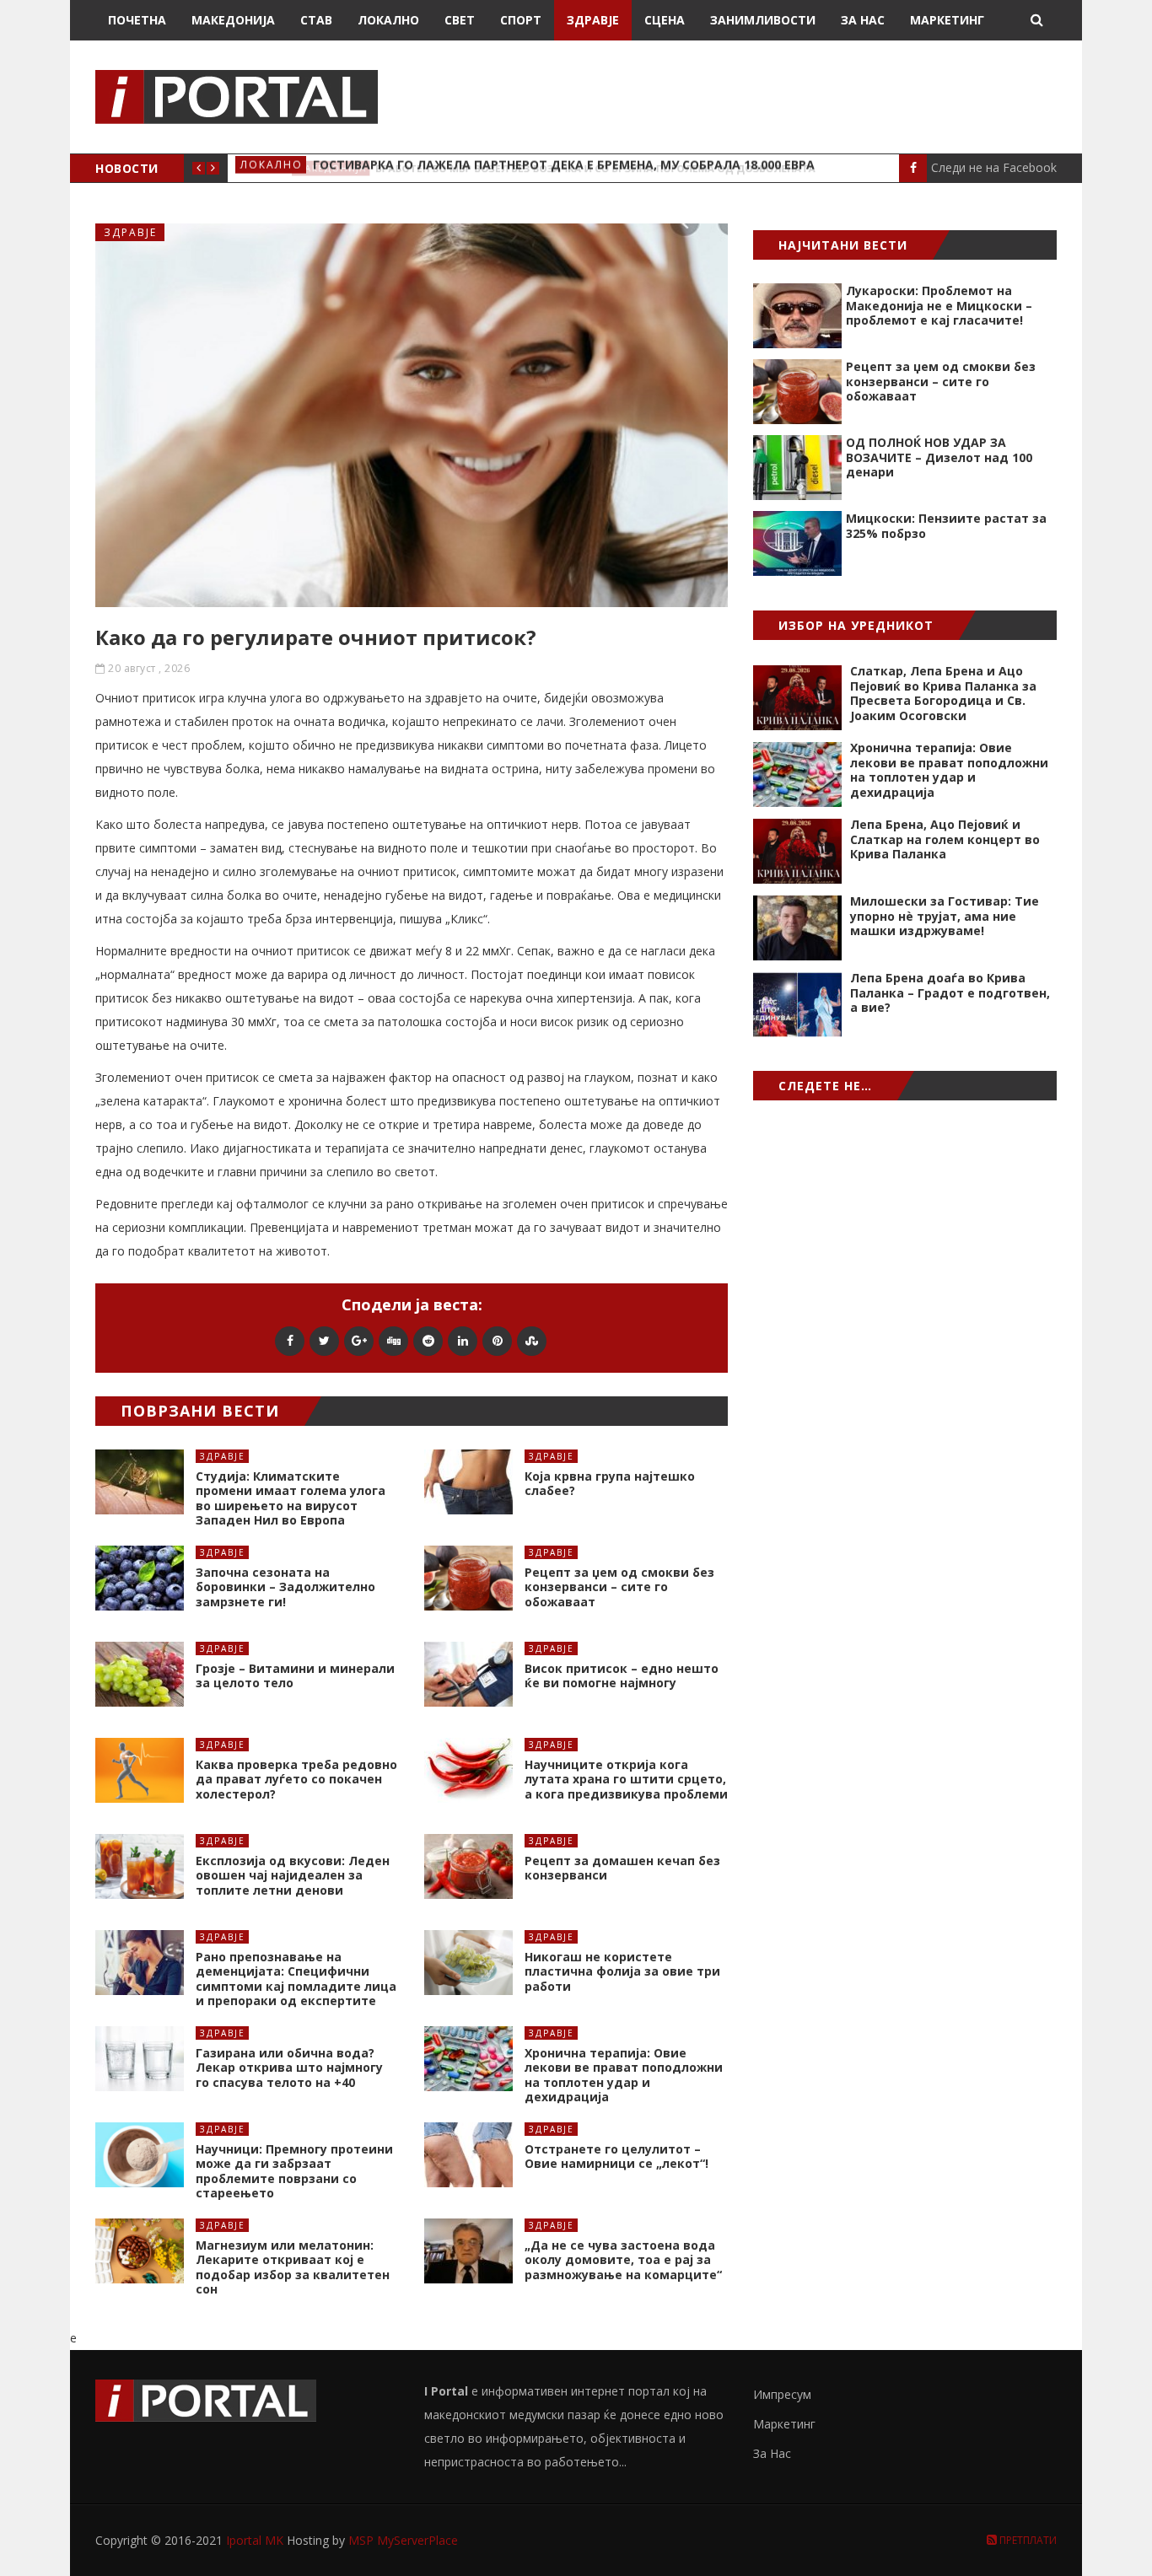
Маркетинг (947, 20)
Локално (388, 20)
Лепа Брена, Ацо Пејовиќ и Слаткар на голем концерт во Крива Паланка (945, 839)
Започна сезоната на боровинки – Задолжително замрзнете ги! (285, 1587)
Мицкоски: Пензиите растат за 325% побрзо (946, 526)
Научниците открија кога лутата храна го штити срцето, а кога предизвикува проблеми (626, 1779)
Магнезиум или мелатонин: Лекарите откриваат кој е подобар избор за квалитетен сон (293, 2267)
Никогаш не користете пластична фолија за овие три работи (622, 1971)
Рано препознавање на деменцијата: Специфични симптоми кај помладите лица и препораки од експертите (296, 1979)
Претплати (1027, 2540)
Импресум (782, 2394)
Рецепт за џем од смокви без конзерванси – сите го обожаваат (619, 1587)
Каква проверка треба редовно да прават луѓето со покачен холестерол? (296, 1779)
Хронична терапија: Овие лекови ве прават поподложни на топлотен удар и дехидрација (624, 2075)
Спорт (521, 20)
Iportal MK (256, 2540)
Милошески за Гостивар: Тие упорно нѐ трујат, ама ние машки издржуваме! (945, 916)
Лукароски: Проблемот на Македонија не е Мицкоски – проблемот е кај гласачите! (939, 305)
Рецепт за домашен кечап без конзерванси (622, 1868)
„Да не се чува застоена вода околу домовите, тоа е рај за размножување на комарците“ (623, 2260)
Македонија (233, 20)
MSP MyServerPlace (403, 2540)
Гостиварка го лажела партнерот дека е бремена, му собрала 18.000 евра (564, 168)
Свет (460, 20)
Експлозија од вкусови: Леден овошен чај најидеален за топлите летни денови (293, 1875)
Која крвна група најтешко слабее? (610, 1484)
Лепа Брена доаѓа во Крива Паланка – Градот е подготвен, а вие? (950, 992)
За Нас (863, 20)
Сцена (665, 20)
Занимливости (763, 20)
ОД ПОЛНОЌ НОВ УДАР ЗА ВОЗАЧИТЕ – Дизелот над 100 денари (939, 457)
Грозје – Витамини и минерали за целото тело (295, 1676)
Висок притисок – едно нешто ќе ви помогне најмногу (622, 1676)
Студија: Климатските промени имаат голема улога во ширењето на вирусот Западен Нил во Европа (291, 1498)
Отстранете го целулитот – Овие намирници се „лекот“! (616, 2157)
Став (316, 20)
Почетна (137, 20)
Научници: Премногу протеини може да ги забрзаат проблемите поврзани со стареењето (294, 2171)
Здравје (593, 20)
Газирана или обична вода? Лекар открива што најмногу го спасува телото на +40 (289, 2068)
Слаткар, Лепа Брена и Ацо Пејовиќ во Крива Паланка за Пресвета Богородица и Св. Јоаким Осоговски (943, 693)
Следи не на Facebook (994, 167)
